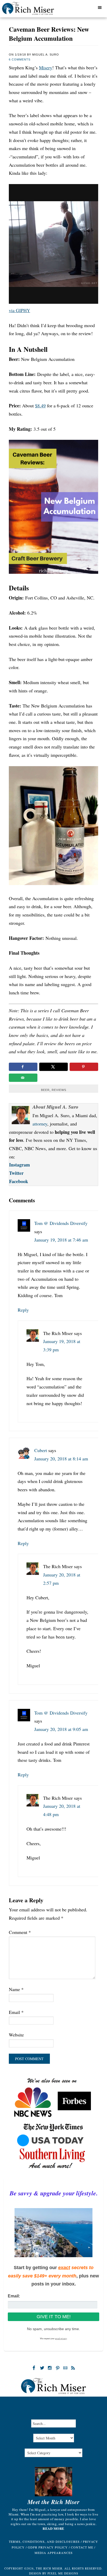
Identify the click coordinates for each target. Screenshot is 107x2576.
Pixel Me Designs (63, 2573)
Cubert (41, 1450)
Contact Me (82, 2547)
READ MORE (53, 2528)
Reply (23, 1310)
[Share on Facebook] (23, 1067)
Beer (45, 1090)
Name (16, 1989)
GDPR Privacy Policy (48, 2547)
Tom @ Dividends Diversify (61, 1223)
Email (16, 2012)
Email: (14, 2296)
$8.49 (40, 406)
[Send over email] (23, 1078)
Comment (20, 1932)
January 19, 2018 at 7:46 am (61, 1240)
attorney (40, 1124)
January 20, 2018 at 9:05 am (61, 1729)
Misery (46, 68)
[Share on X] (53, 1067)
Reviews (59, 1090)
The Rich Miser (35, 10)
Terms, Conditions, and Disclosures (44, 2541)
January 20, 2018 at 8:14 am (61, 1459)
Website (16, 2035)
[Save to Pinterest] (84, 1067)
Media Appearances (54, 2553)
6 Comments (20, 59)
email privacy (61, 2339)
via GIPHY (19, 310)
